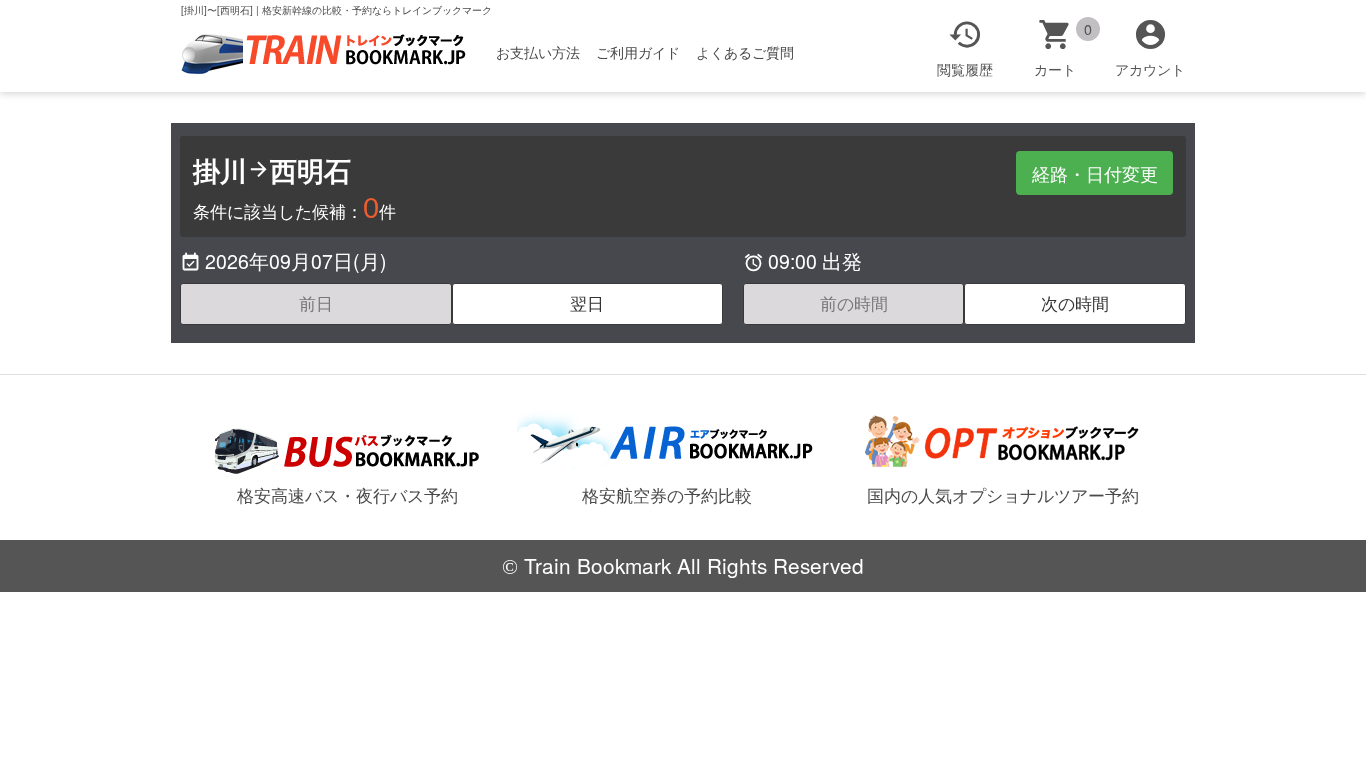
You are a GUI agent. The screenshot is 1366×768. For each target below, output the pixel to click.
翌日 (587, 303)
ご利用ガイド (638, 52)
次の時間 (1075, 303)
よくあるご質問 (745, 52)
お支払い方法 (538, 52)
